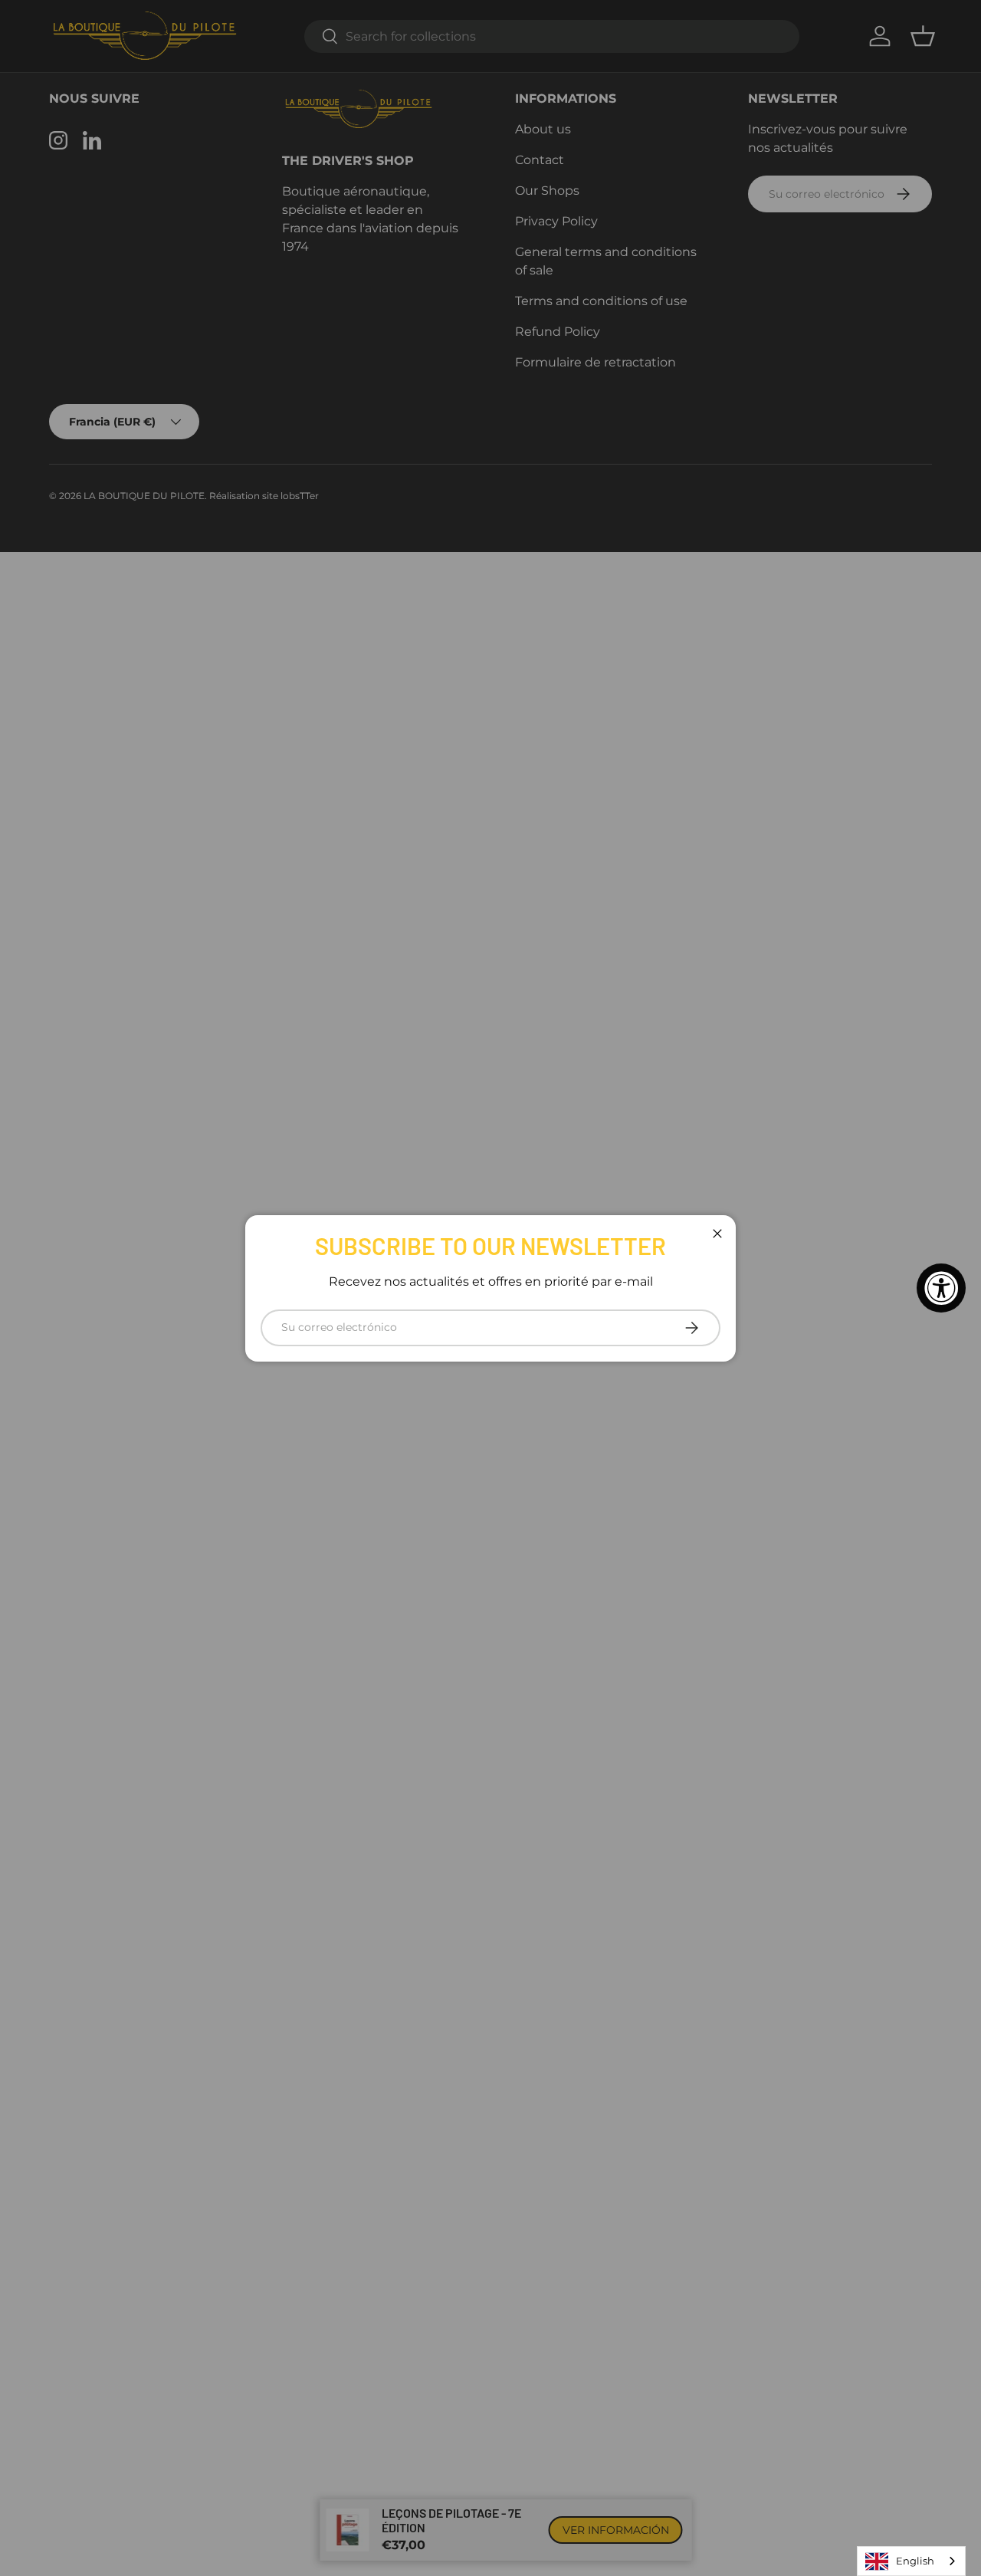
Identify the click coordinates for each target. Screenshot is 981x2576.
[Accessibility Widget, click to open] (941, 1288)
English (915, 2561)
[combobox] (911, 2561)
